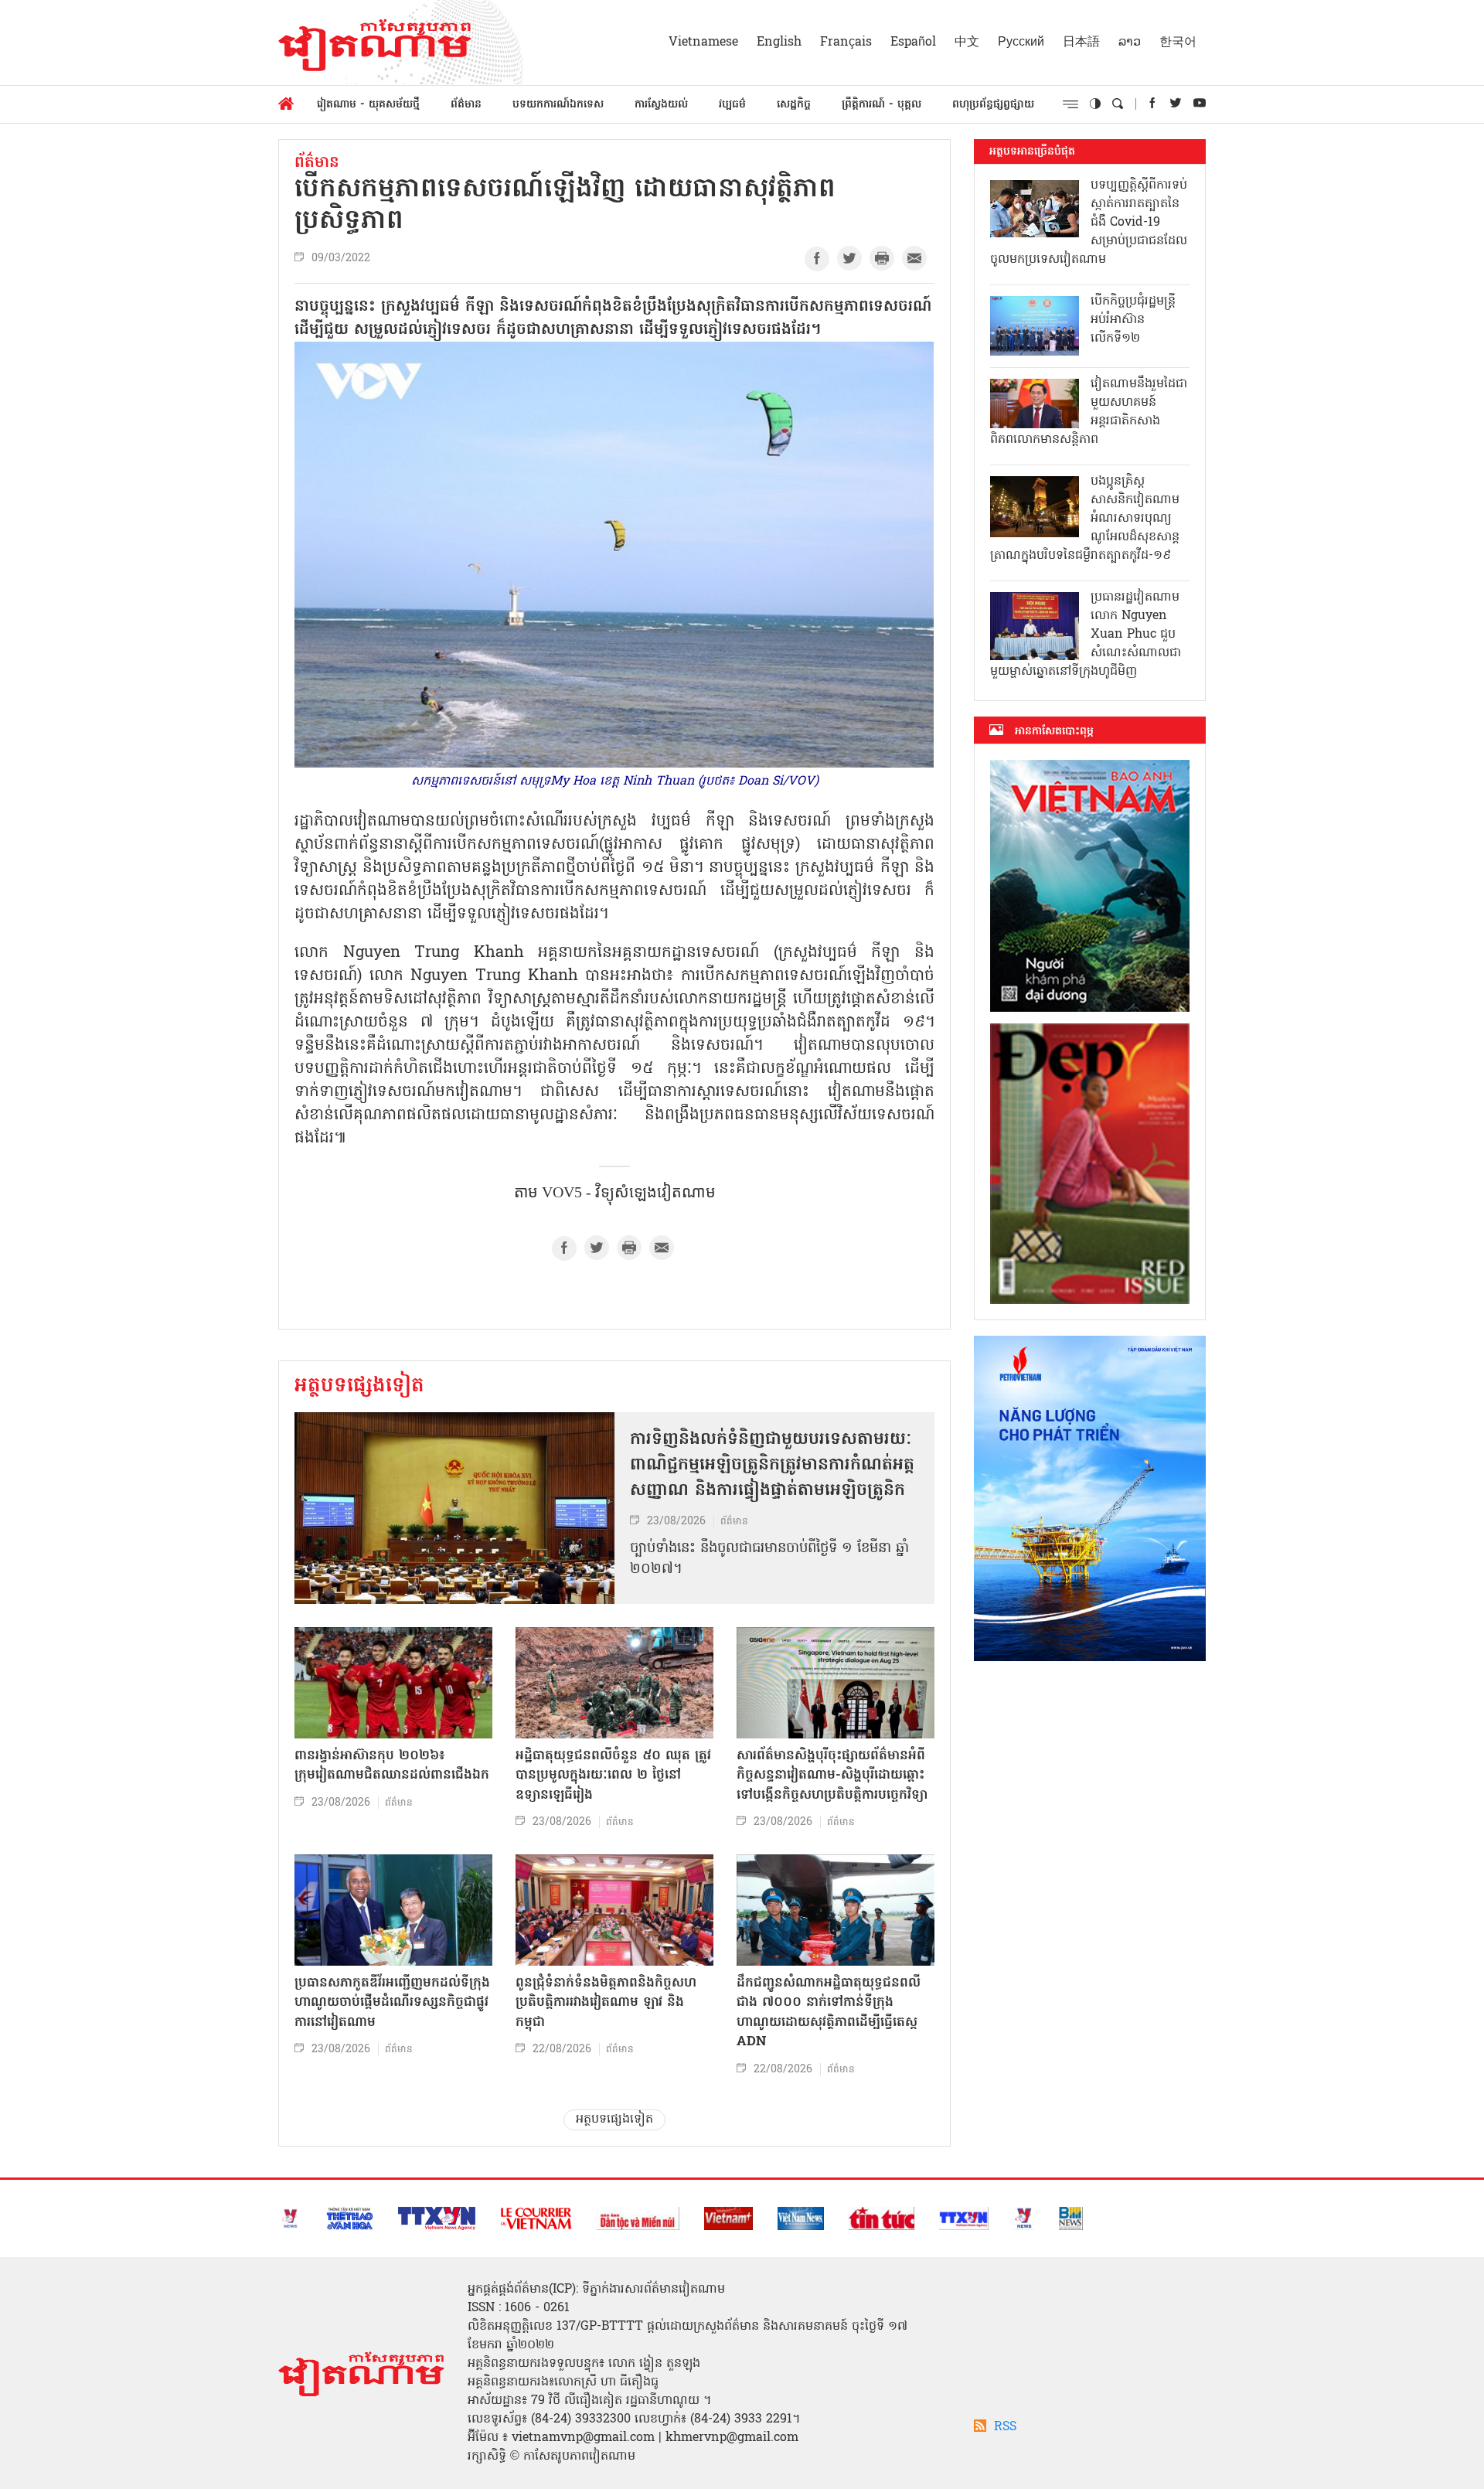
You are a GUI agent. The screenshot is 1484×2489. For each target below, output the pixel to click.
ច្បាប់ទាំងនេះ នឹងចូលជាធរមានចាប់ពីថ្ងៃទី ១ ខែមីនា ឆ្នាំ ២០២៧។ (769, 1559)
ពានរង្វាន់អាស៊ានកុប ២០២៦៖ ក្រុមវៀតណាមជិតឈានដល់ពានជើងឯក (392, 1766)
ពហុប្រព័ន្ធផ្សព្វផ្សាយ (993, 105)
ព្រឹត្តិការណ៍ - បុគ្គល (882, 105)
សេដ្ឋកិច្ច (794, 105)
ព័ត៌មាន (466, 105)
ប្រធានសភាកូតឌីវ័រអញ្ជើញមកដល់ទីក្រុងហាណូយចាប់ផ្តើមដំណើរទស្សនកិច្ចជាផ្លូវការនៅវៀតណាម (392, 2003)
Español (913, 43)
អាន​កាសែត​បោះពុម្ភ (1054, 731)
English (779, 43)
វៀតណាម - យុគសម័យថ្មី (368, 105)
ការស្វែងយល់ (661, 105)
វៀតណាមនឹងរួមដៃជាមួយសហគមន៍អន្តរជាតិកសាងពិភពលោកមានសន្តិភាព (1089, 412)
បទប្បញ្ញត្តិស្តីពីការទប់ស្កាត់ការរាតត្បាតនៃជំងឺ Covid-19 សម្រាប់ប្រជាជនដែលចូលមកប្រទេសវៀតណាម (1089, 223)
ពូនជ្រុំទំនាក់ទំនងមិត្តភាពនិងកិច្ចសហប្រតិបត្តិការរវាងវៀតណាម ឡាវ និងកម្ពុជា (606, 2003)
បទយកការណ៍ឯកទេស (558, 105)
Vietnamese (703, 43)
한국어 (1178, 43)
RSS (1005, 2427)
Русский (1021, 43)
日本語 (1081, 43)
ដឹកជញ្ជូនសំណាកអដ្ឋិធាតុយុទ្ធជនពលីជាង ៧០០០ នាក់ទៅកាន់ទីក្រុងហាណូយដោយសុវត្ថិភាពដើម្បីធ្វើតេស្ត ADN (829, 2013)
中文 (967, 43)
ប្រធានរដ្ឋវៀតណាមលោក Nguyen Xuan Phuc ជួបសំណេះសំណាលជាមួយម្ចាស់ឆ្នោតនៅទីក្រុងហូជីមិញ (1086, 635)
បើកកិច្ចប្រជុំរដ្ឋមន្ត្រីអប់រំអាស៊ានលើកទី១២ (1133, 320)
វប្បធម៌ (732, 105)
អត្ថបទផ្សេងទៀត (359, 1387)
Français (846, 43)
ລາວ (1130, 43)
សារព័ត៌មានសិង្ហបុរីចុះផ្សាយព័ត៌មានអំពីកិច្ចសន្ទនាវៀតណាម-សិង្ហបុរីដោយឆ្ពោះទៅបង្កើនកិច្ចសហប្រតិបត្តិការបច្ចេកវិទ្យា (832, 1776)
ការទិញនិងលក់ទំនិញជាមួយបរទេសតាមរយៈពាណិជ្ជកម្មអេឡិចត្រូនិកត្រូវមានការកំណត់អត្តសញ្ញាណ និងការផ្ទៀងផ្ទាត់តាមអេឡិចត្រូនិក (772, 1466)
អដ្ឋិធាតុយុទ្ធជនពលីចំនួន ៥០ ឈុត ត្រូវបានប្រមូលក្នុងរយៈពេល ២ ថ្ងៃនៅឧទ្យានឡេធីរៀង (613, 1776)
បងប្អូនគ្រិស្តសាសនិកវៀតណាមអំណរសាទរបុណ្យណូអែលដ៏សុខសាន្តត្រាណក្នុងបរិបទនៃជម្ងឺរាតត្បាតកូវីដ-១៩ (1085, 519)
